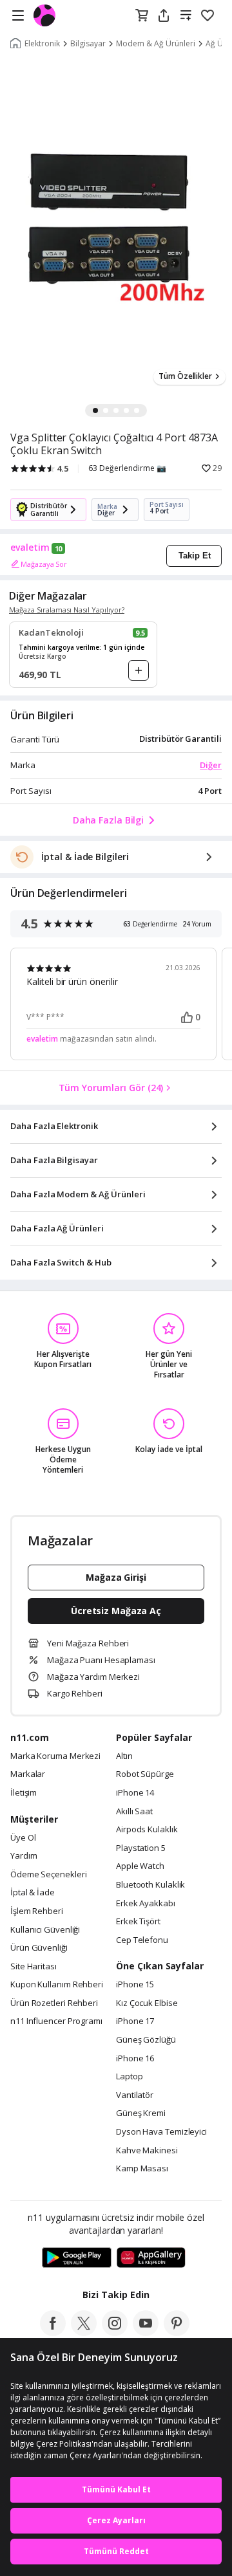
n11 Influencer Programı (56, 2021)
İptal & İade (33, 1893)
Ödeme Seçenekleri (48, 1875)
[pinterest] (177, 2332)
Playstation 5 (141, 1848)
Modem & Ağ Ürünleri (156, 44)
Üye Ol (23, 1838)
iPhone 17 (135, 2021)
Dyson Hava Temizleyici (161, 2132)
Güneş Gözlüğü (146, 2040)
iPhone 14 (135, 1793)
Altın (124, 1756)
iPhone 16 (135, 2059)
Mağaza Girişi (116, 1577)
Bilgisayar (88, 44)
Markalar (28, 1774)
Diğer (211, 765)
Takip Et (195, 556)
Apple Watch (140, 1866)
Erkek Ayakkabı (146, 1904)
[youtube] (146, 2332)
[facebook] (53, 2332)
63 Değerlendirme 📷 (127, 468)
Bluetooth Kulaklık (150, 1885)
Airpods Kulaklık (147, 1830)
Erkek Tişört (138, 1922)
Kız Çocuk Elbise (147, 2003)
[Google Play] (77, 2258)
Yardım (24, 1856)
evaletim (30, 547)
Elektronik (42, 44)
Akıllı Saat (134, 1812)
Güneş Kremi (141, 2113)
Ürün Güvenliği (39, 1948)
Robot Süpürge (145, 1774)
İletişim (24, 1793)
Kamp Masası (142, 2169)
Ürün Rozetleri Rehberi (54, 2003)
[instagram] (115, 2332)
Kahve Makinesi (147, 2151)
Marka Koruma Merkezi (55, 1756)
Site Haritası (34, 1967)
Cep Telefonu (142, 1940)
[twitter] (84, 2332)
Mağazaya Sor (44, 564)
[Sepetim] (142, 16)
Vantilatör (135, 2095)
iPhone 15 (135, 1985)
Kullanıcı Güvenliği (45, 1930)
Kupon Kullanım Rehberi (57, 1985)
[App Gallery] (151, 2258)
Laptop (129, 2077)
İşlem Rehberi (37, 1911)
